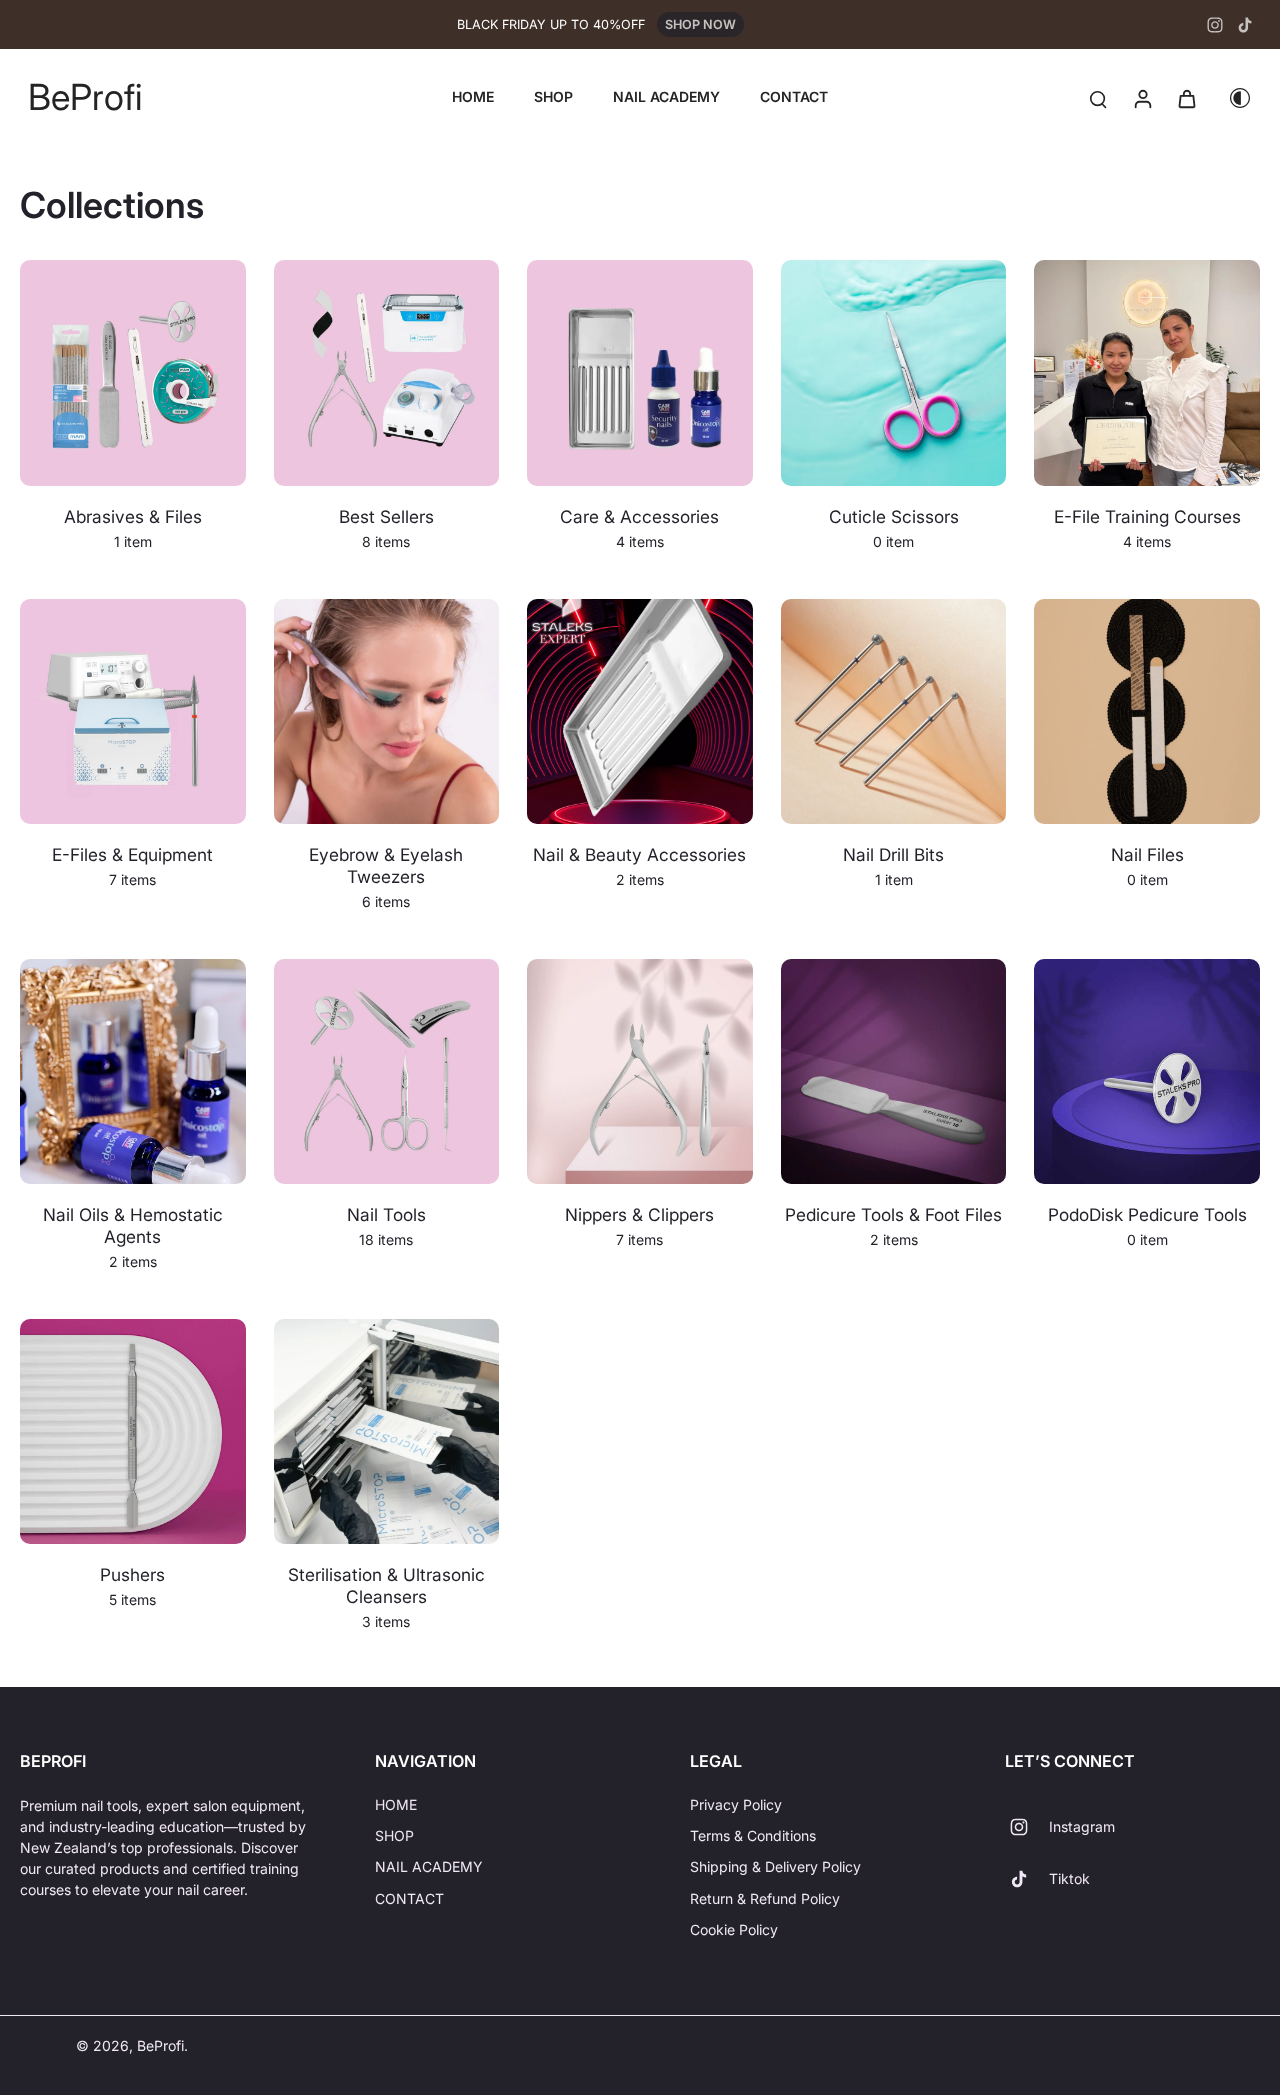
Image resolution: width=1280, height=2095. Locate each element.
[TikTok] (1245, 25)
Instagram (1082, 1826)
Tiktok (1069, 1878)
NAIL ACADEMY (429, 1866)
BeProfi (160, 2045)
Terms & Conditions (753, 1835)
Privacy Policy (736, 1804)
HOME (396, 1804)
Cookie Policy (734, 1929)
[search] (1098, 98)
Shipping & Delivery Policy (775, 1866)
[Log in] (1142, 98)
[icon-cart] (1186, 98)
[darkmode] (1240, 98)
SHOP (394, 1835)
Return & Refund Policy (765, 1898)
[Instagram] (1215, 25)
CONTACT (409, 1898)
